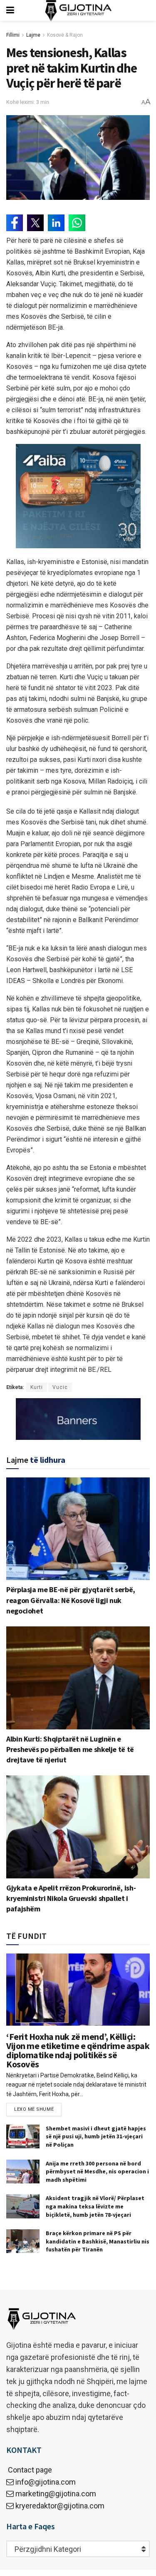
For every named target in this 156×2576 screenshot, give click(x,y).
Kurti (37, 1387)
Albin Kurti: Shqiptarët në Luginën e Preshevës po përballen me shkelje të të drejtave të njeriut (70, 1749)
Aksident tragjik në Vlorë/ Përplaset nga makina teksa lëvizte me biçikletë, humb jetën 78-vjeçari (95, 2206)
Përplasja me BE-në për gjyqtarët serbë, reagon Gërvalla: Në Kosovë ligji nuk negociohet (71, 1600)
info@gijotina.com (46, 2482)
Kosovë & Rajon (65, 35)
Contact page (29, 2470)
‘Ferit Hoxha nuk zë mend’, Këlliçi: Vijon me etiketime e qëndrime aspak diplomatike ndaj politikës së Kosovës (78, 2050)
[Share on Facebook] (15, 223)
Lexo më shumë (34, 2109)
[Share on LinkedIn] (56, 223)
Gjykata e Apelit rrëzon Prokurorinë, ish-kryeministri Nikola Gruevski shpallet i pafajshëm (71, 1898)
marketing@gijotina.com (56, 2494)
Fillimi (13, 35)
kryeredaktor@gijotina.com (60, 2506)
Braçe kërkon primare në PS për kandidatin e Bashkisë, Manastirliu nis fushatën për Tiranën (98, 2241)
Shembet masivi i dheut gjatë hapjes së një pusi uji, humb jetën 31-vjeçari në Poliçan (96, 2136)
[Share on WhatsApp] (77, 223)
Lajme (33, 35)
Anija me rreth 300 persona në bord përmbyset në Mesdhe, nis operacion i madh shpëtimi (97, 2171)
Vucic (60, 1387)
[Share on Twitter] (35, 223)
